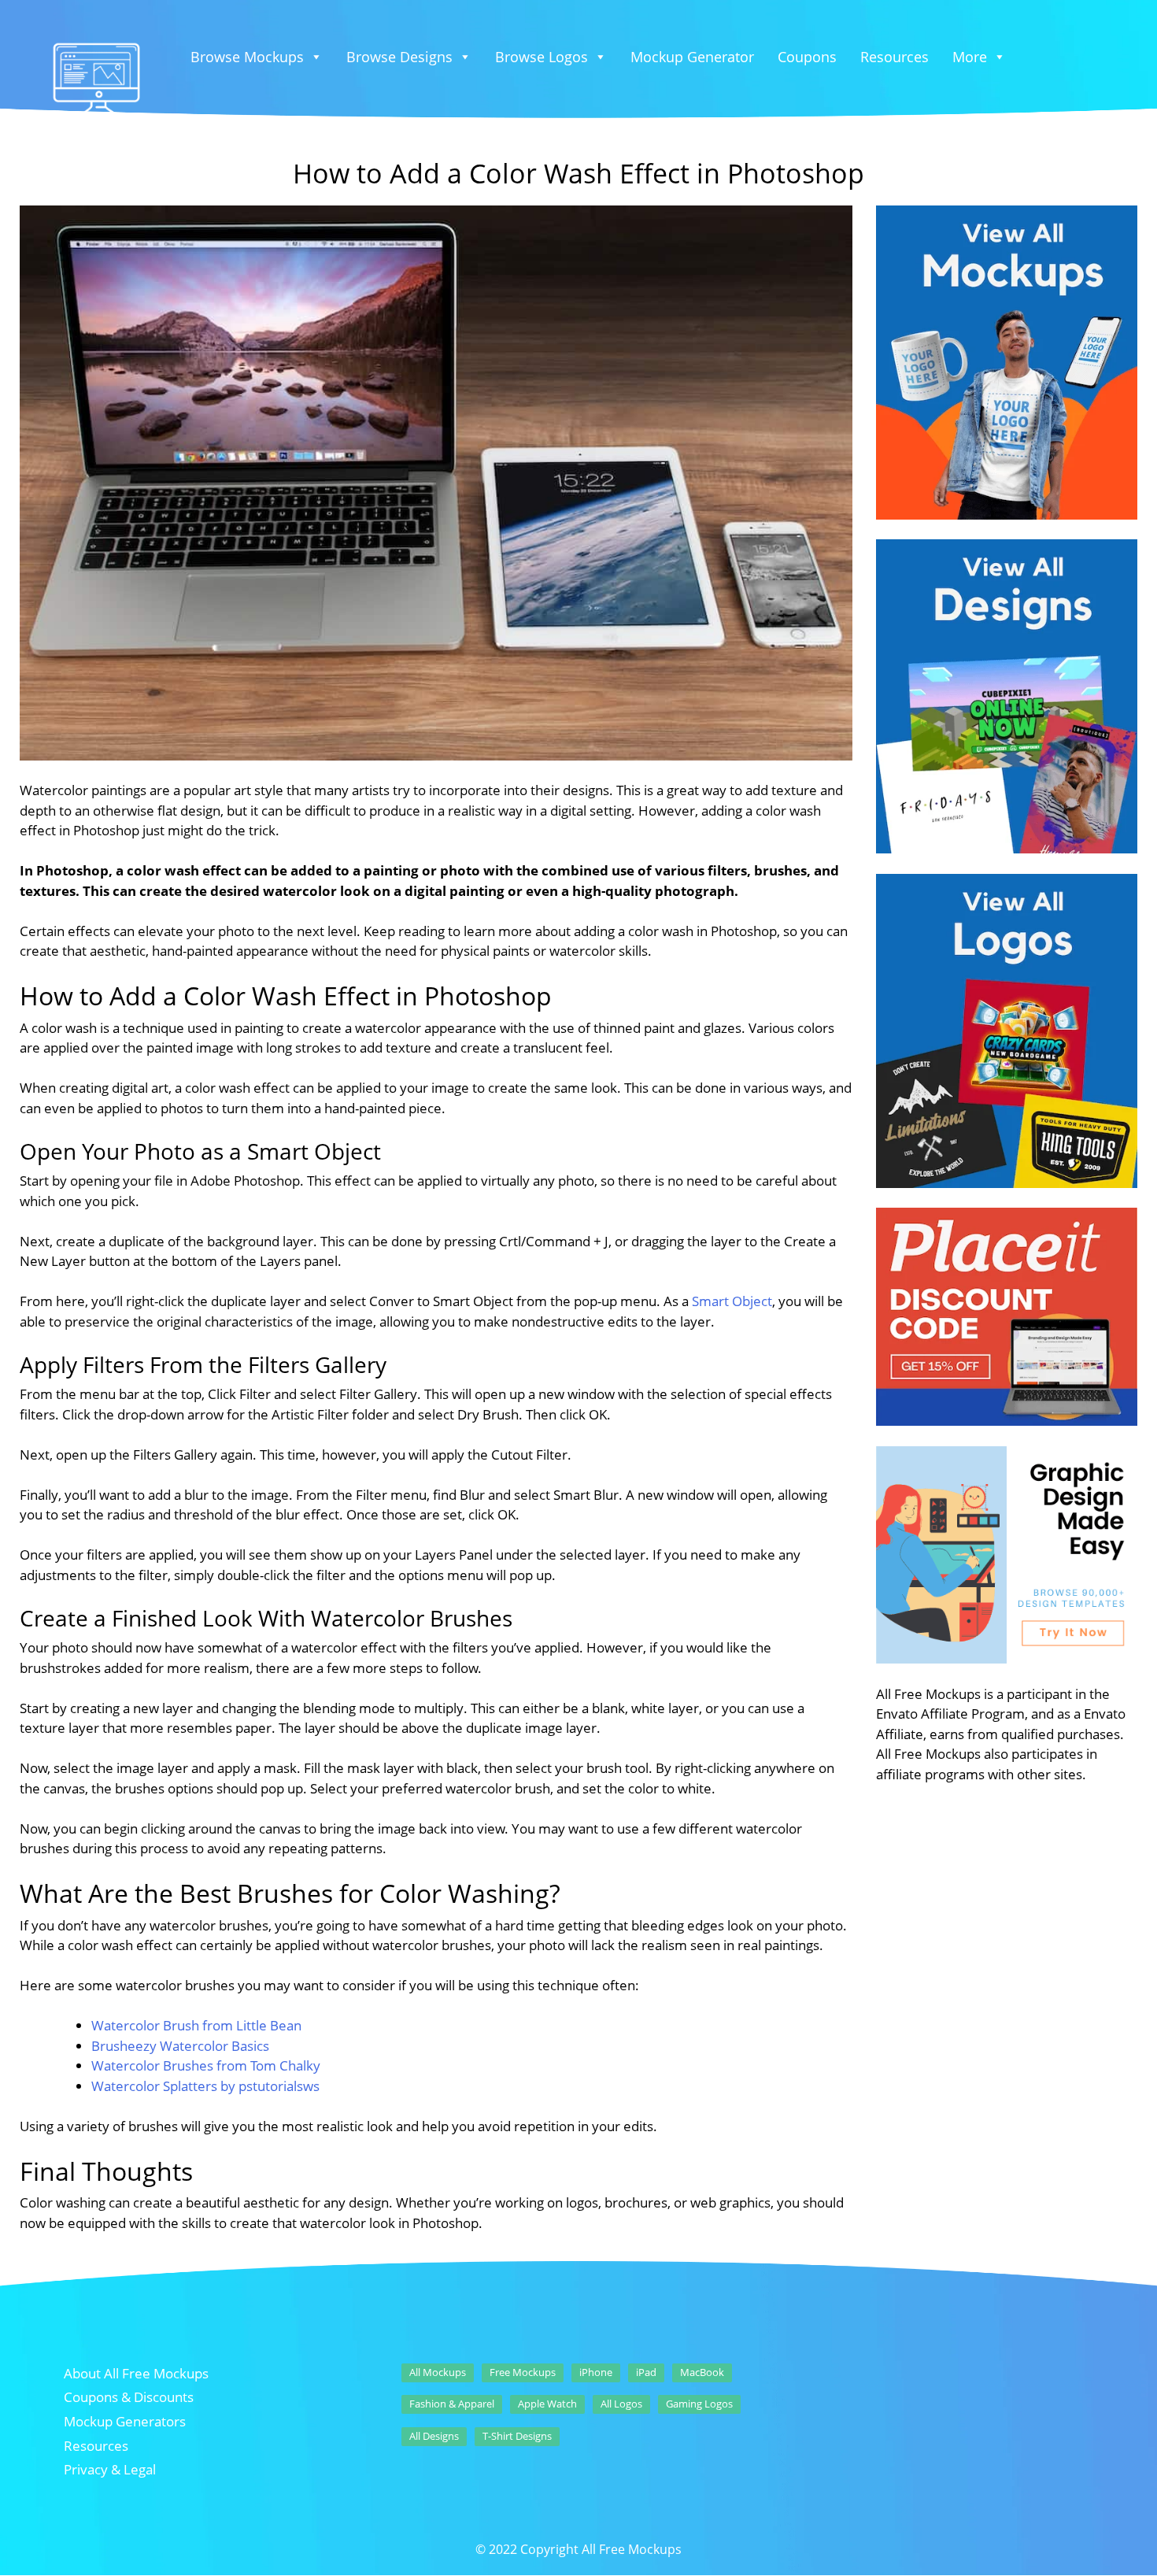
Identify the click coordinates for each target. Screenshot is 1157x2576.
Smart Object (732, 1301)
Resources (895, 57)
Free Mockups (523, 2372)
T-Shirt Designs (517, 2436)
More (970, 57)
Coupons (807, 57)
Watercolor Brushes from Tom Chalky (206, 2065)
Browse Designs (399, 57)
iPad (646, 2372)
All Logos (621, 2404)
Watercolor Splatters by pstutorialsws (205, 2086)
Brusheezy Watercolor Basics (180, 2046)
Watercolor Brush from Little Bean (196, 2025)
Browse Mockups (247, 57)
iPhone (596, 2372)
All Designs (434, 2436)
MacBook (702, 2372)
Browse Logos (542, 57)
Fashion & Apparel (452, 2404)
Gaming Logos (699, 2404)
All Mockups (438, 2372)
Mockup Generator (692, 57)
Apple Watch (547, 2404)
